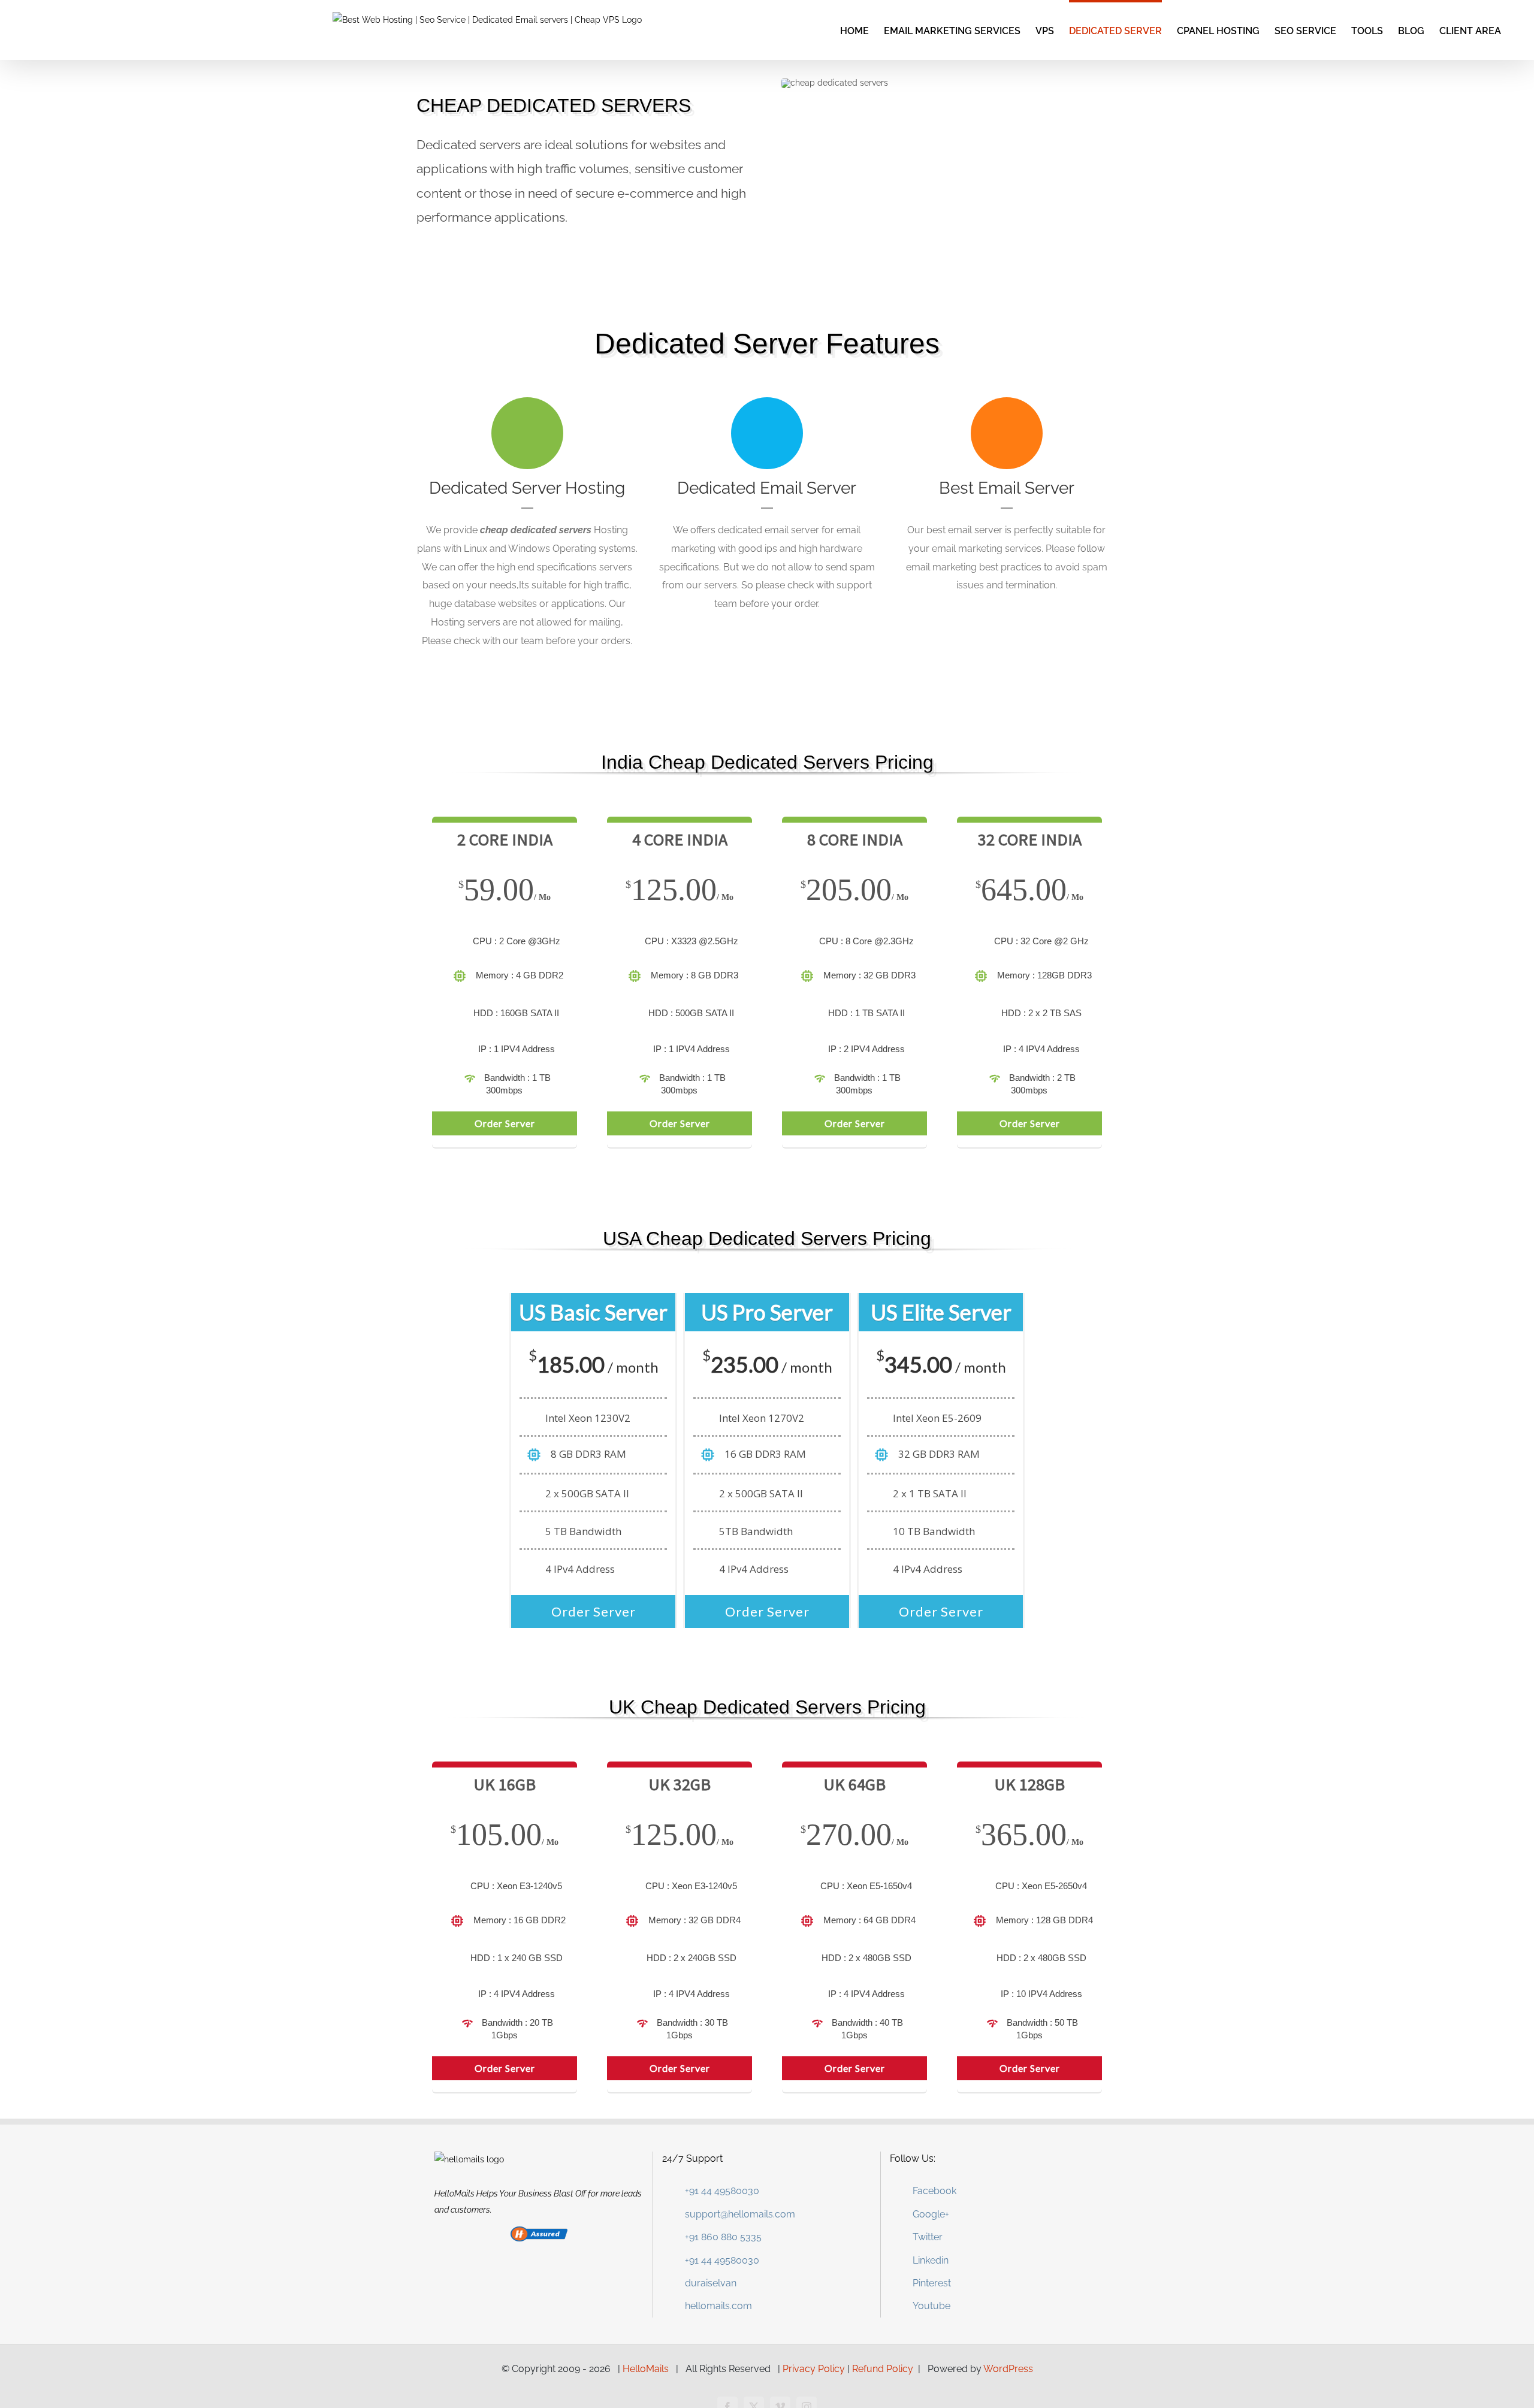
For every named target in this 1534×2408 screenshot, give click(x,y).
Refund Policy (883, 2369)
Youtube (931, 2306)
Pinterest (932, 2283)
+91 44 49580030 (722, 2191)
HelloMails (646, 2369)
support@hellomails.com (740, 2214)
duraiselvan (711, 2283)
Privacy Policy (814, 2369)
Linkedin (931, 2260)
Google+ (931, 2214)
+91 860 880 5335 (723, 2237)
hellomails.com (718, 2306)
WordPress (1008, 2369)
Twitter (928, 2237)
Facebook (934, 2191)
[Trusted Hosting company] (539, 2234)
